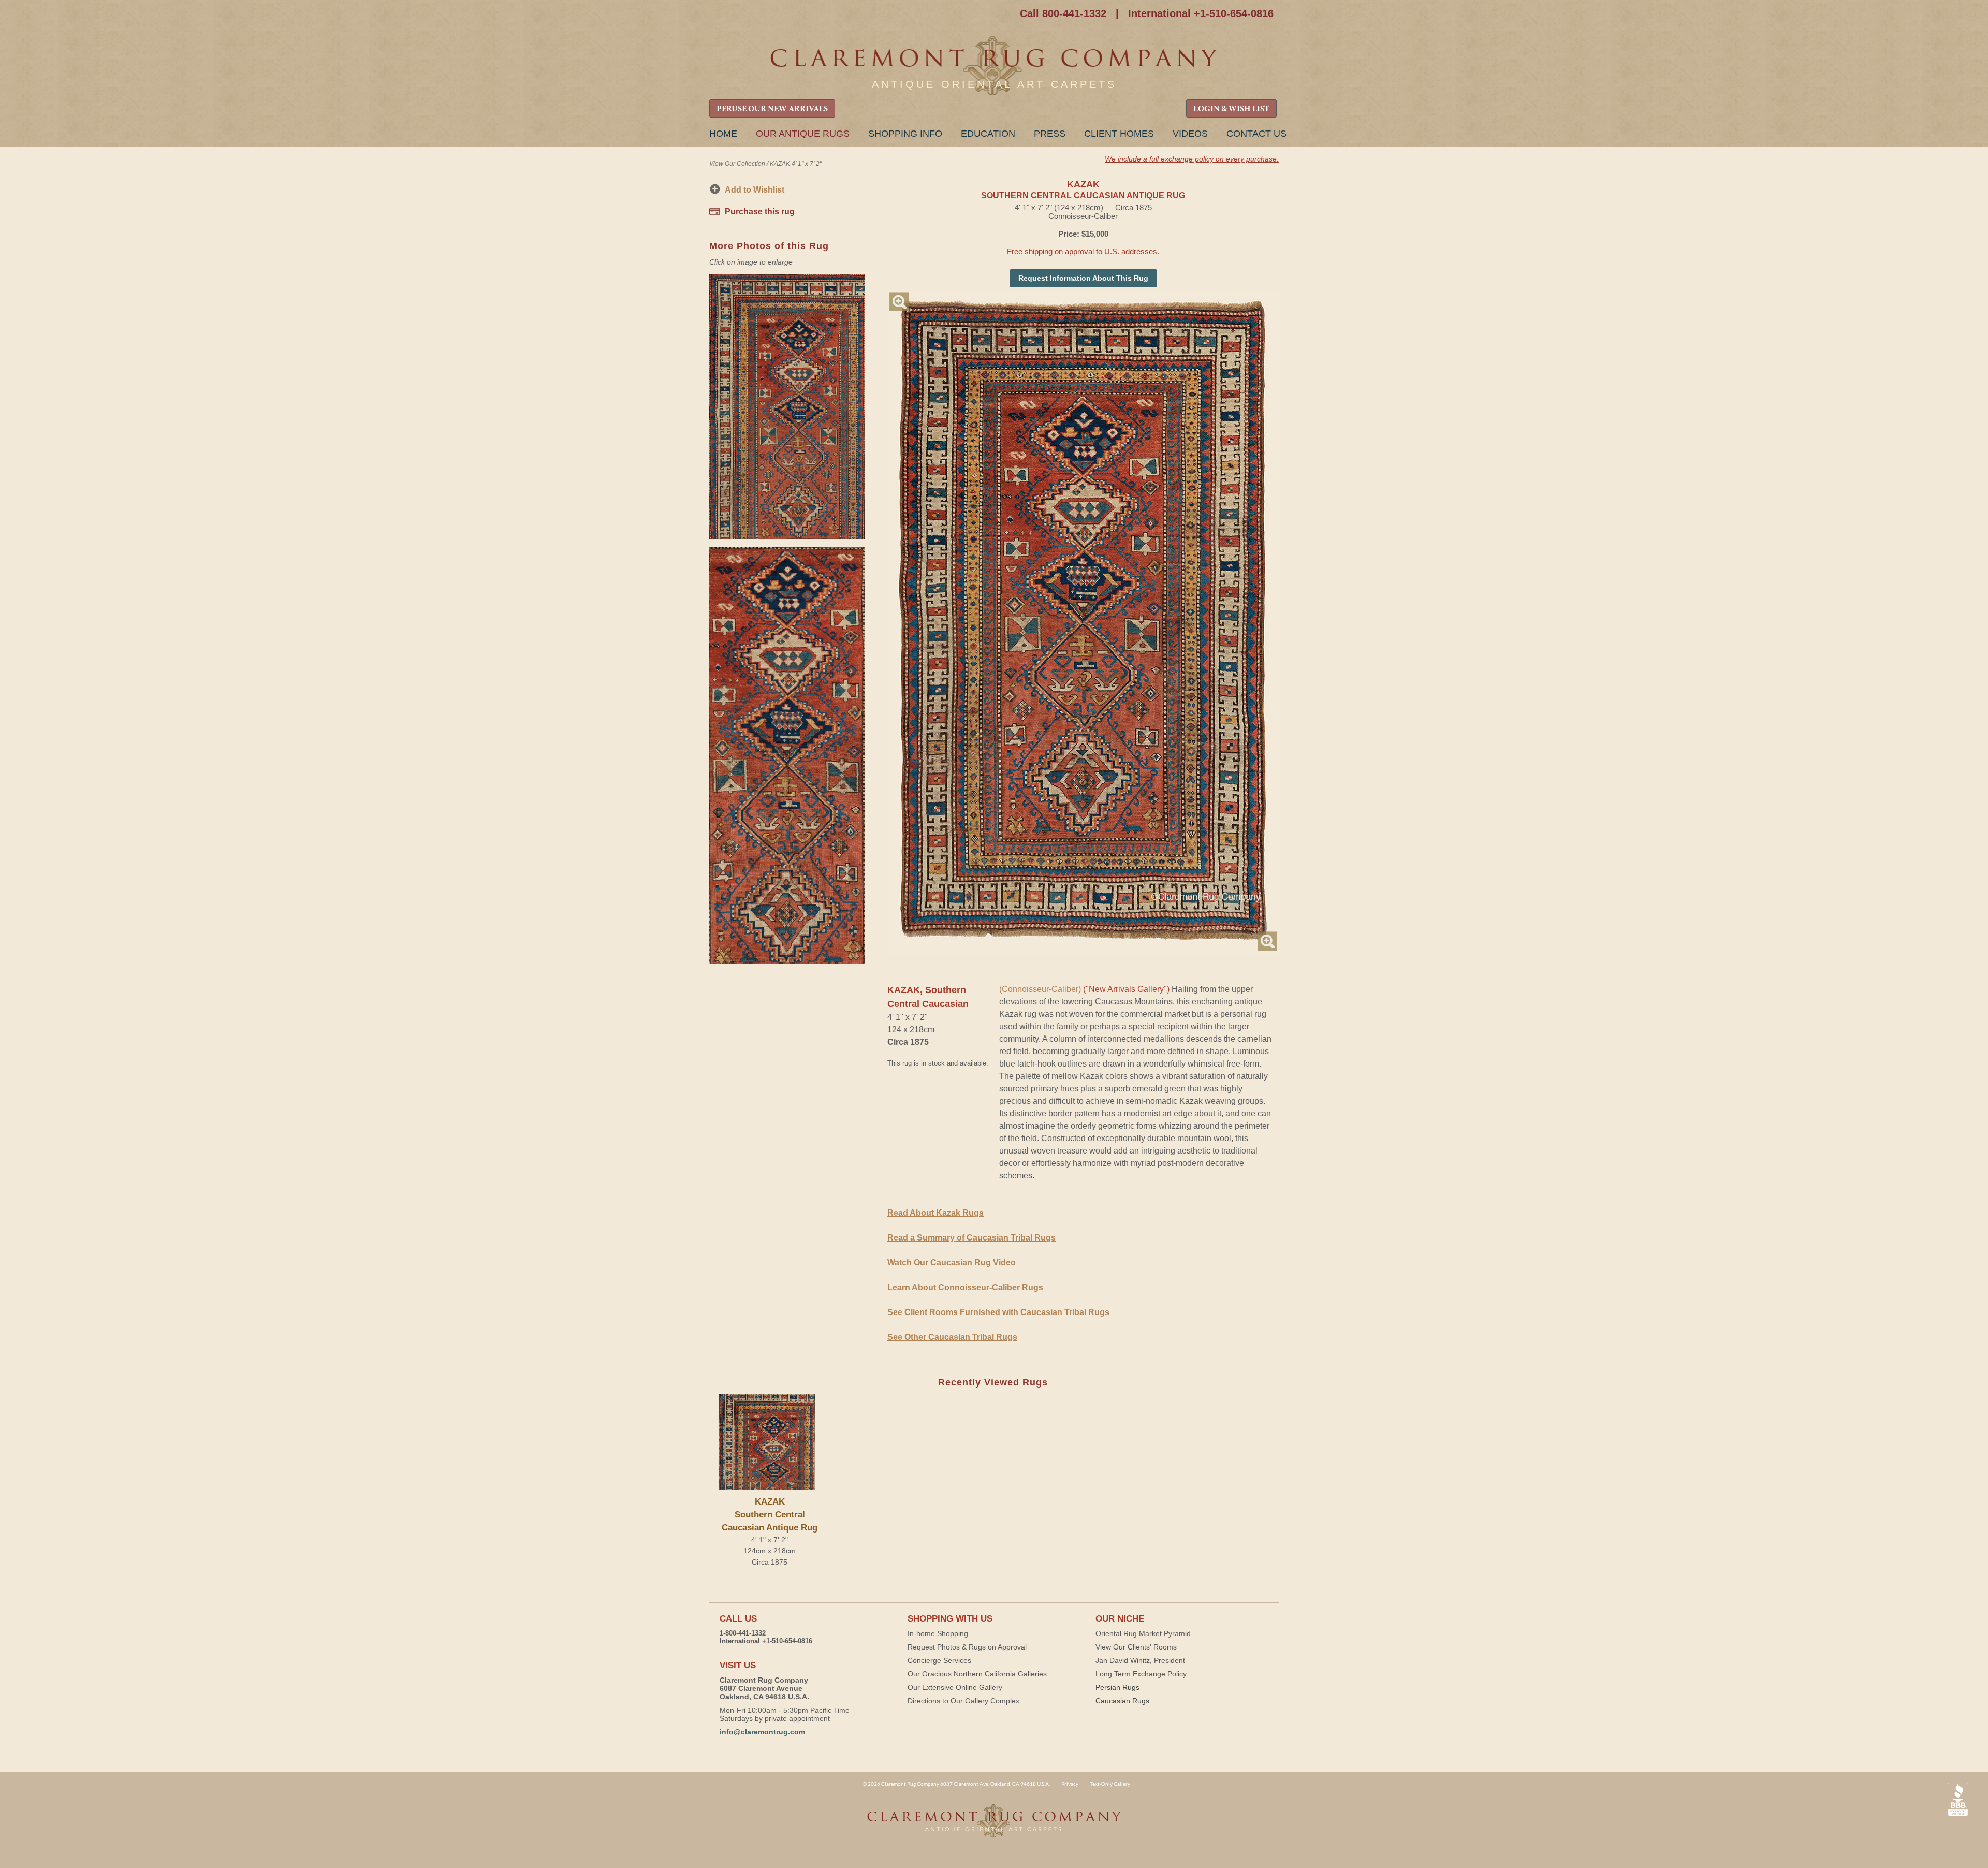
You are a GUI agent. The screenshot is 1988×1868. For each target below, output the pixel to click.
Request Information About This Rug (1083, 278)
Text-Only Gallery (1110, 1784)
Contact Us (1256, 134)
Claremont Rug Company (994, 66)
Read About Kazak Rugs (935, 1213)
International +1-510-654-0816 (1201, 13)
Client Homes (1119, 134)
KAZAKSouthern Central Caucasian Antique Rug (770, 1515)
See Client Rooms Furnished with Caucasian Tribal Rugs (998, 1312)
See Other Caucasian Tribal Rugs (952, 1337)
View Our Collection (737, 164)
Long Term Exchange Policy (1141, 1674)
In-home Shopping (938, 1633)
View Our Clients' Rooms (1136, 1647)
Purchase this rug (760, 211)
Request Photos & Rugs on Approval (967, 1647)
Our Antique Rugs (803, 134)
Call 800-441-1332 (1063, 13)
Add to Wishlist (755, 190)
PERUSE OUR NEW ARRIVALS (772, 109)
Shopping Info (905, 134)
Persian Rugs (1117, 1687)
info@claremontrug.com (762, 1732)
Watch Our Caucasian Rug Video (952, 1263)
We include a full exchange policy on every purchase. (1192, 159)
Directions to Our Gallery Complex (963, 1701)
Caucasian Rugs (1122, 1701)
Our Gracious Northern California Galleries (977, 1674)
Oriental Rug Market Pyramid (1143, 1633)
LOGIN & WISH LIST (1231, 109)
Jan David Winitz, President (1140, 1660)
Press (1050, 134)
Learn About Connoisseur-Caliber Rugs (965, 1287)
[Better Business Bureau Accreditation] (1958, 1799)
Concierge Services (939, 1660)
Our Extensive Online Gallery (955, 1687)
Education (988, 134)
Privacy (1070, 1784)
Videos (1190, 134)
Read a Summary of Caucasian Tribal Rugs (971, 1238)
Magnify (899, 302)
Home (723, 134)
